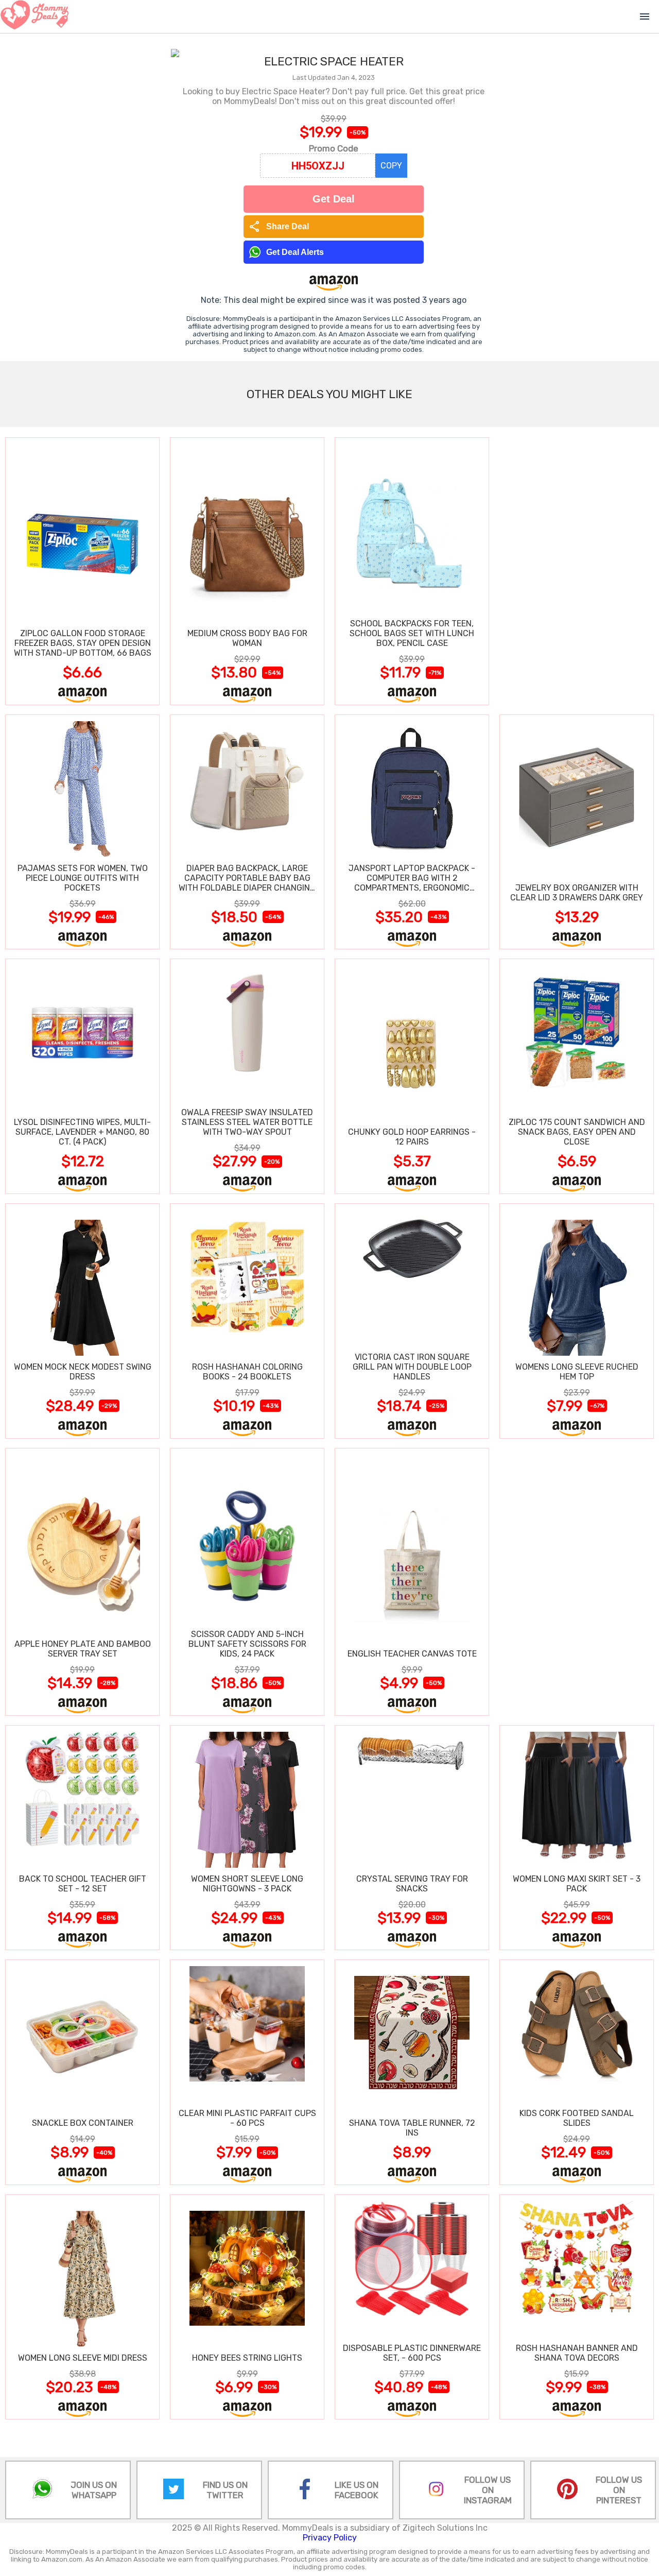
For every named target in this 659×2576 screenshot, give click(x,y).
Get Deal (334, 199)
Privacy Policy (330, 2538)
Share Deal (279, 227)
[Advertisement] (577, 571)
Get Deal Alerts (295, 252)
